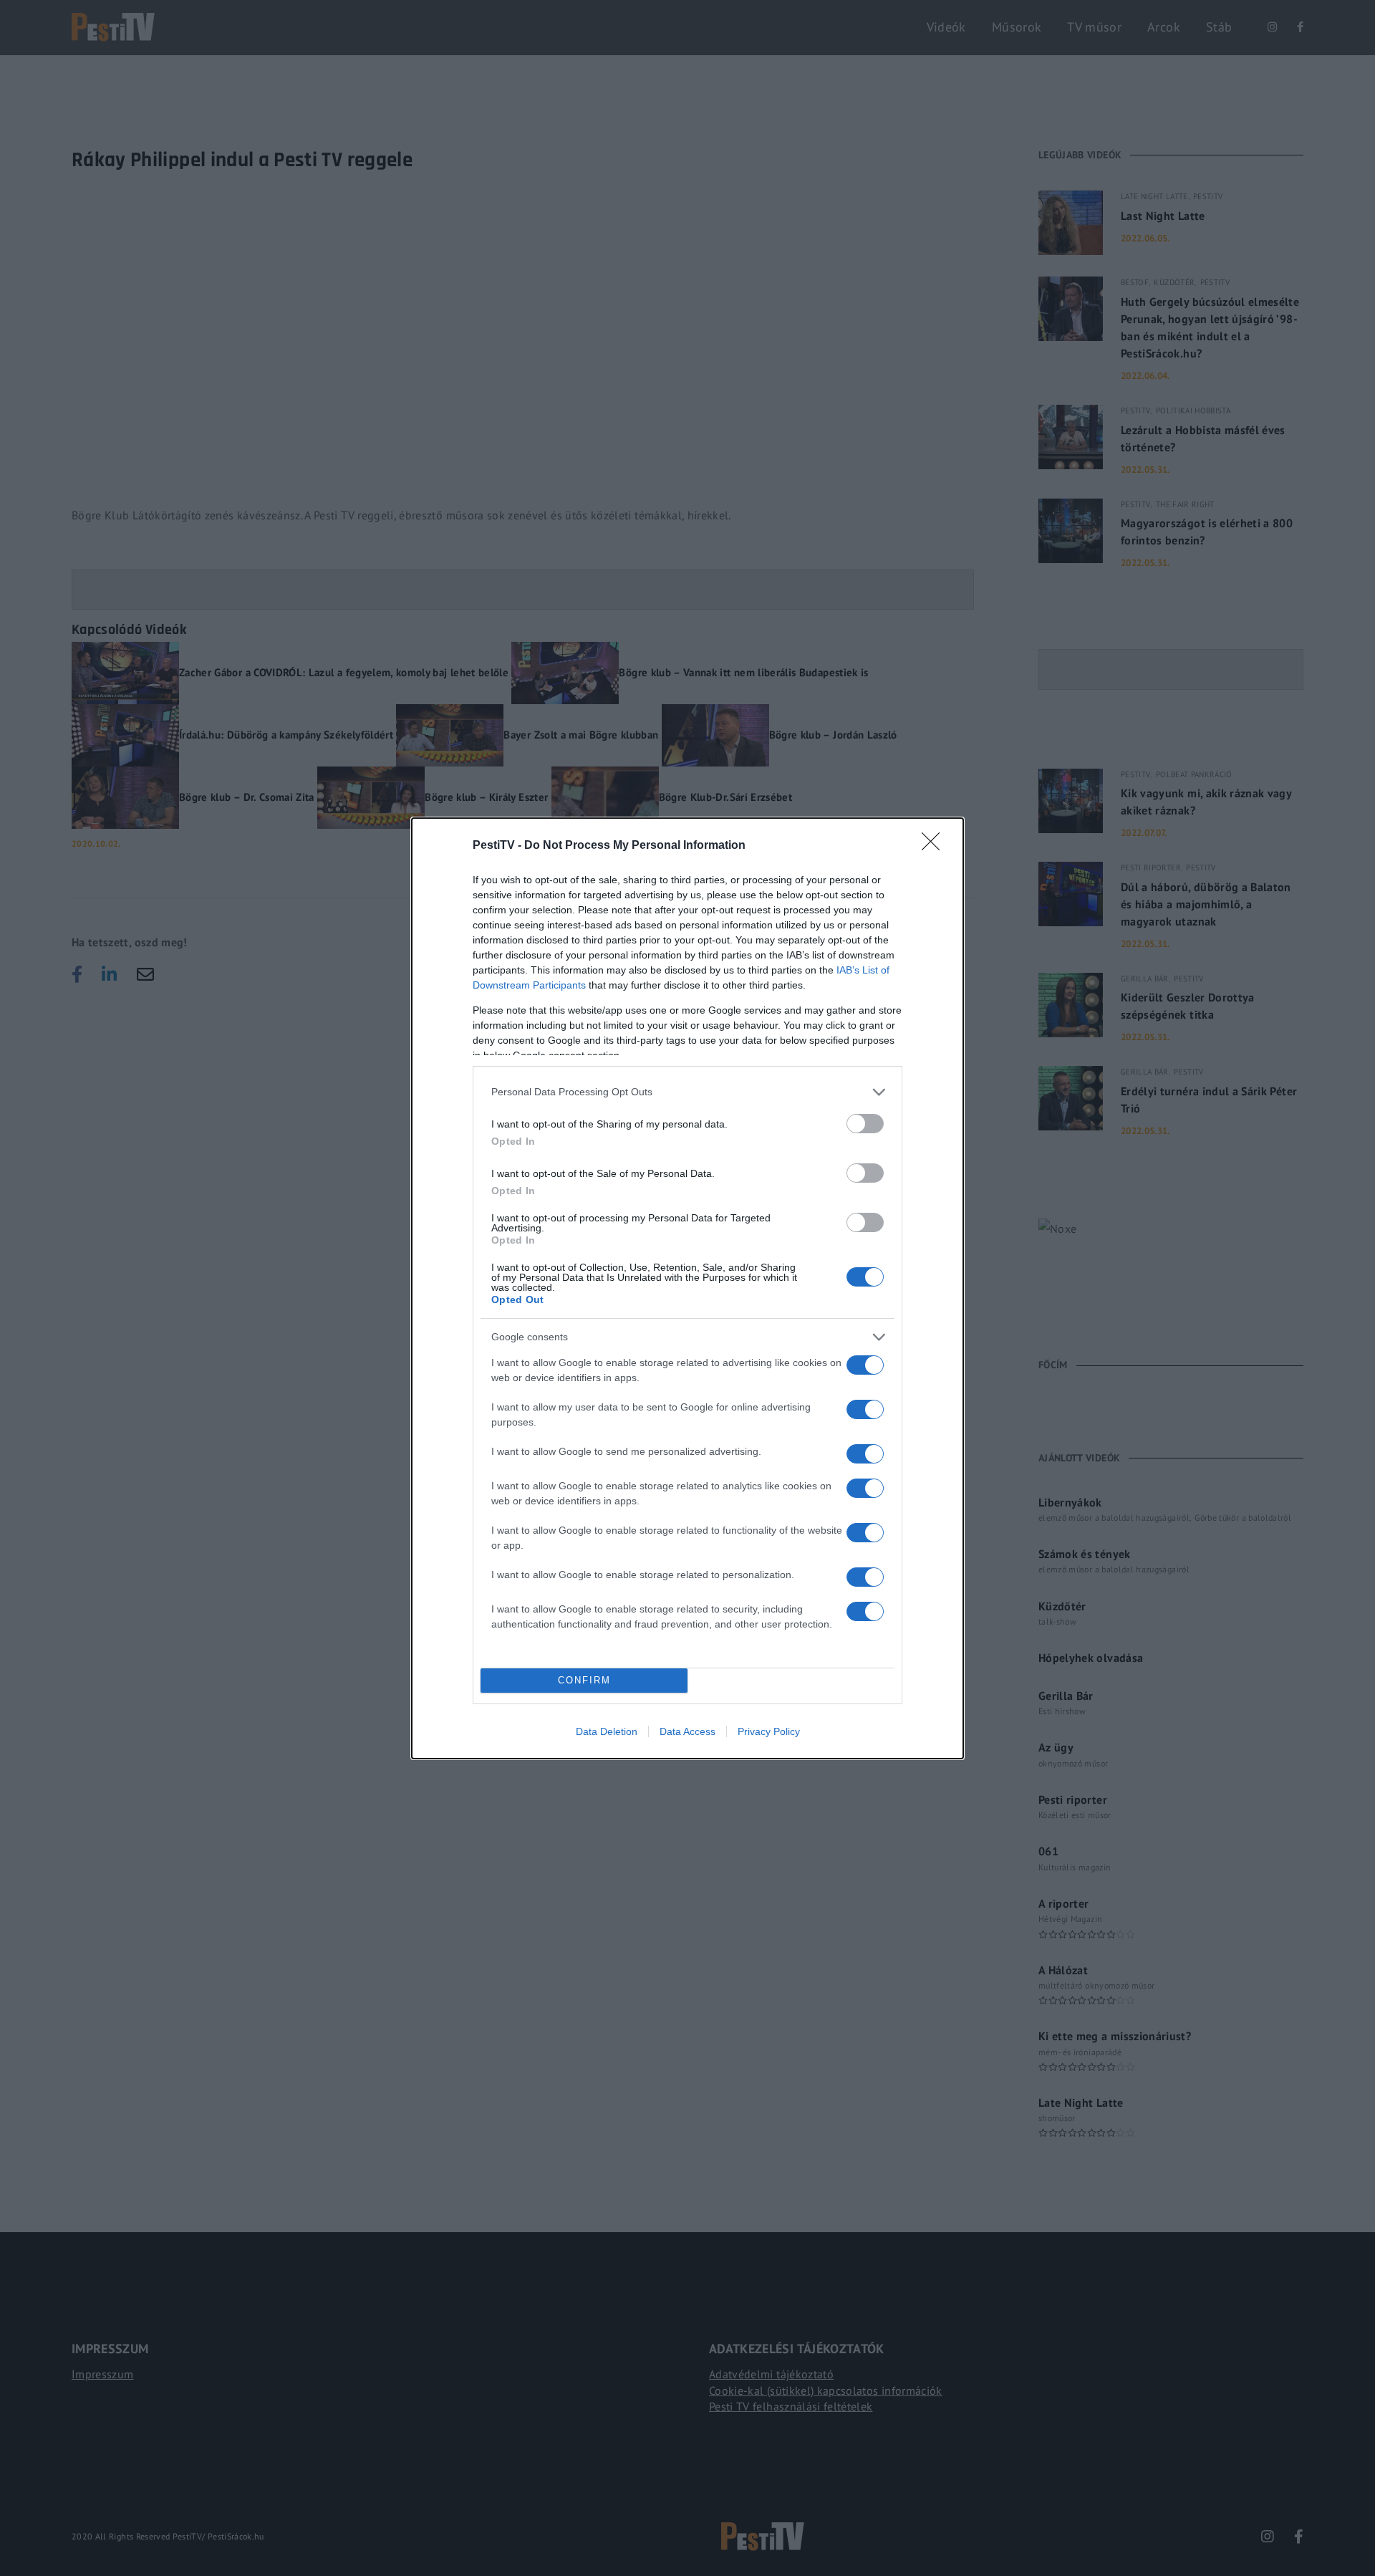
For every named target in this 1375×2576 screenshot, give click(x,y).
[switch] (865, 1124)
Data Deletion (607, 1731)
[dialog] (687, 1288)
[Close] (935, 846)
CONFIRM (584, 1680)
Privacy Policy (769, 1731)
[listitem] (687, 1092)
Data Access (687, 1731)
